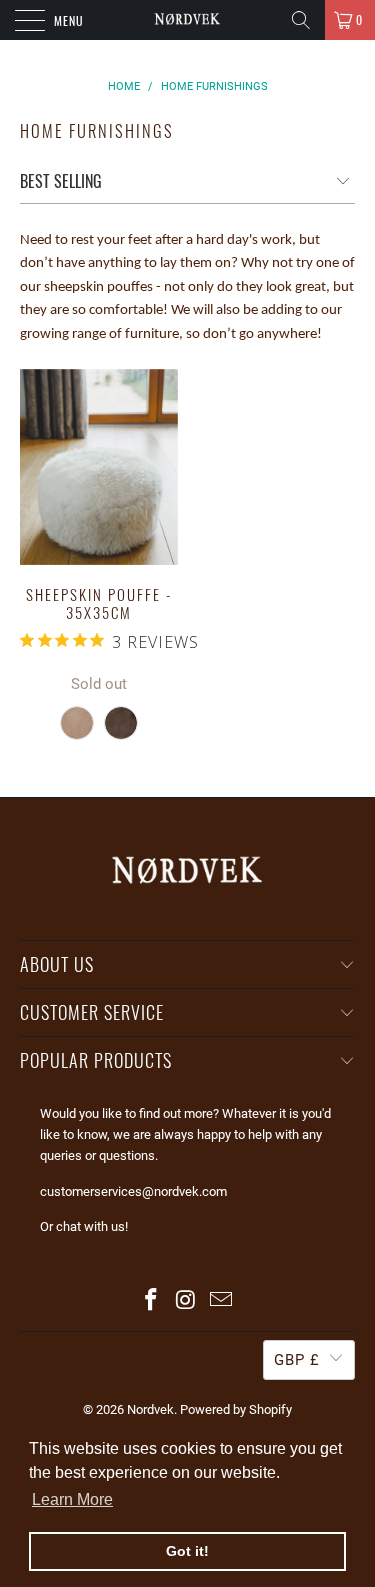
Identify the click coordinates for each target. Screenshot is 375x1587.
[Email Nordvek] (221, 1301)
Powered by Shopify (236, 1409)
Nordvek (150, 1409)
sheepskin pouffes (98, 287)
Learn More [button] (72, 1499)
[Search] (301, 20)
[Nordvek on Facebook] (152, 1301)
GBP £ (297, 1360)
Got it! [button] (187, 1551)
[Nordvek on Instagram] (187, 1301)
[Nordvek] (188, 20)
